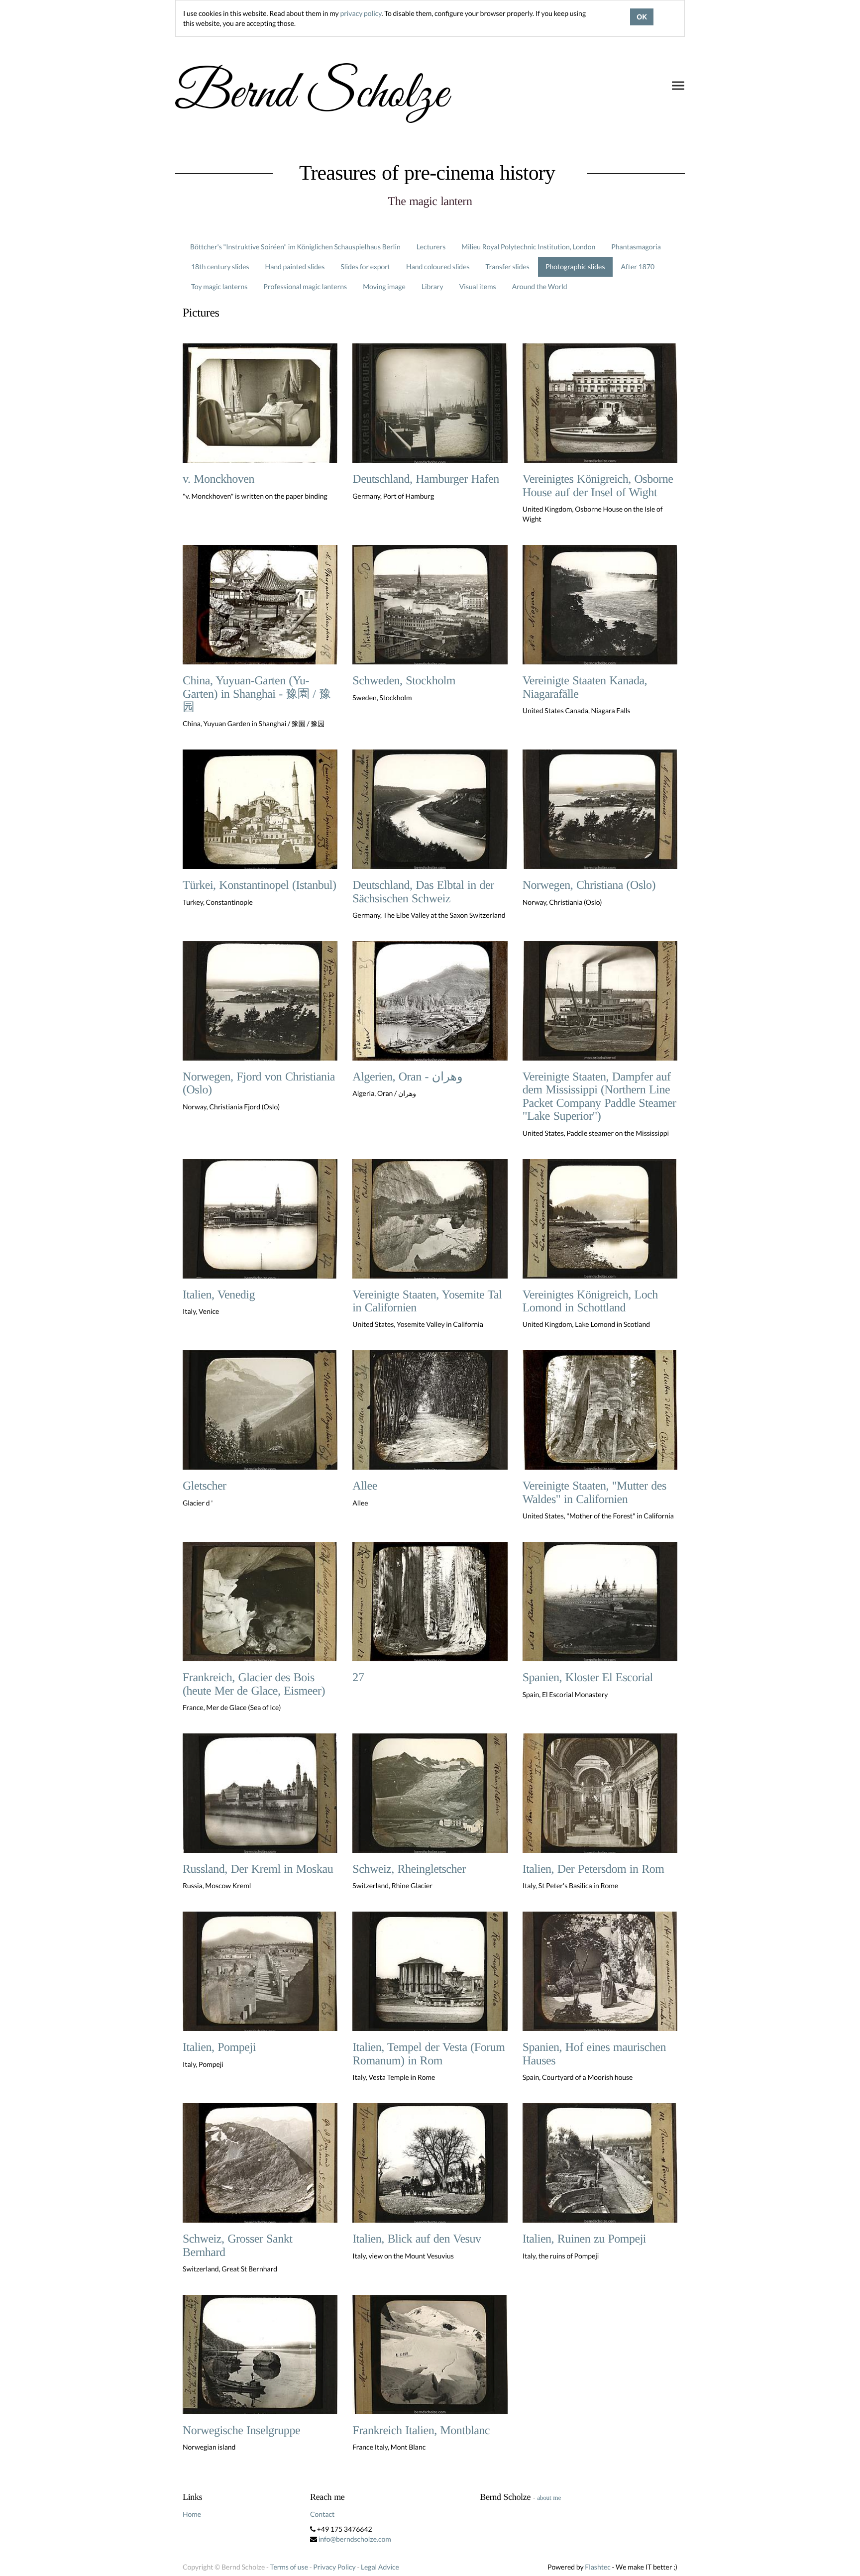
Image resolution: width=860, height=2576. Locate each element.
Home (192, 2514)
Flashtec (598, 2567)
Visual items (478, 286)
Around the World (540, 286)
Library (432, 286)
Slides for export (365, 267)
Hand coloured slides (438, 267)
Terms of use (289, 2567)
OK (642, 17)
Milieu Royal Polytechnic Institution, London (528, 247)
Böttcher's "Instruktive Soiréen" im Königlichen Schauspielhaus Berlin (295, 247)
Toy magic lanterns (219, 286)
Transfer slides (508, 267)
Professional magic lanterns (305, 286)
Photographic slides (575, 267)
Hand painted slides (295, 267)
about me (549, 2498)
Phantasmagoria (636, 247)
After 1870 (638, 267)
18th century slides (220, 267)
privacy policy (361, 13)
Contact (322, 2514)
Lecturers (431, 247)
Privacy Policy (334, 2567)
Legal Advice (380, 2567)
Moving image (384, 286)
